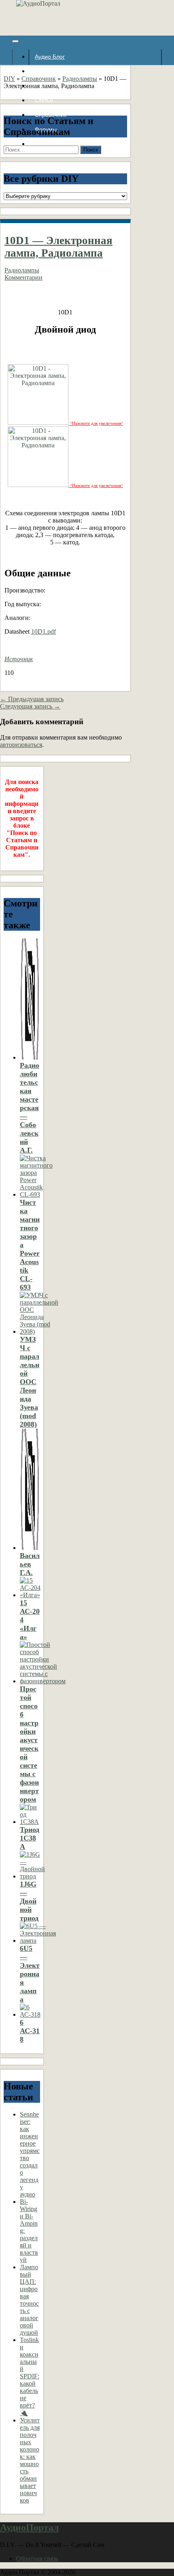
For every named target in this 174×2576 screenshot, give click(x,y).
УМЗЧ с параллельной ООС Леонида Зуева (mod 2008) (30, 1382)
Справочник (39, 79)
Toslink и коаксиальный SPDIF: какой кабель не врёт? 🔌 (30, 2376)
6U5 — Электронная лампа (30, 1974)
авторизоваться (21, 745)
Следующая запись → (30, 706)
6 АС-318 (30, 2031)
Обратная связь (37, 2558)
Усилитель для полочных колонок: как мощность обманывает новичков (30, 2460)
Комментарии (23, 277)
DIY (9, 79)
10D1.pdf (43, 631)
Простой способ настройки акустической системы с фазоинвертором (29, 1744)
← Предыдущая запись (32, 699)
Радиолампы (80, 79)
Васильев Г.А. (30, 1564)
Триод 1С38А (30, 1838)
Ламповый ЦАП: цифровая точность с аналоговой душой (29, 2300)
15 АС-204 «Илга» (30, 1620)
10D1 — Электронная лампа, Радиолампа (58, 247)
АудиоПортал (29, 2528)
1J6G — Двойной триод (29, 1901)
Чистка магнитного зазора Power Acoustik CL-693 (30, 1245)
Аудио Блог (50, 57)
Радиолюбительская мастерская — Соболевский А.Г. (30, 1108)
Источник (19, 659)
